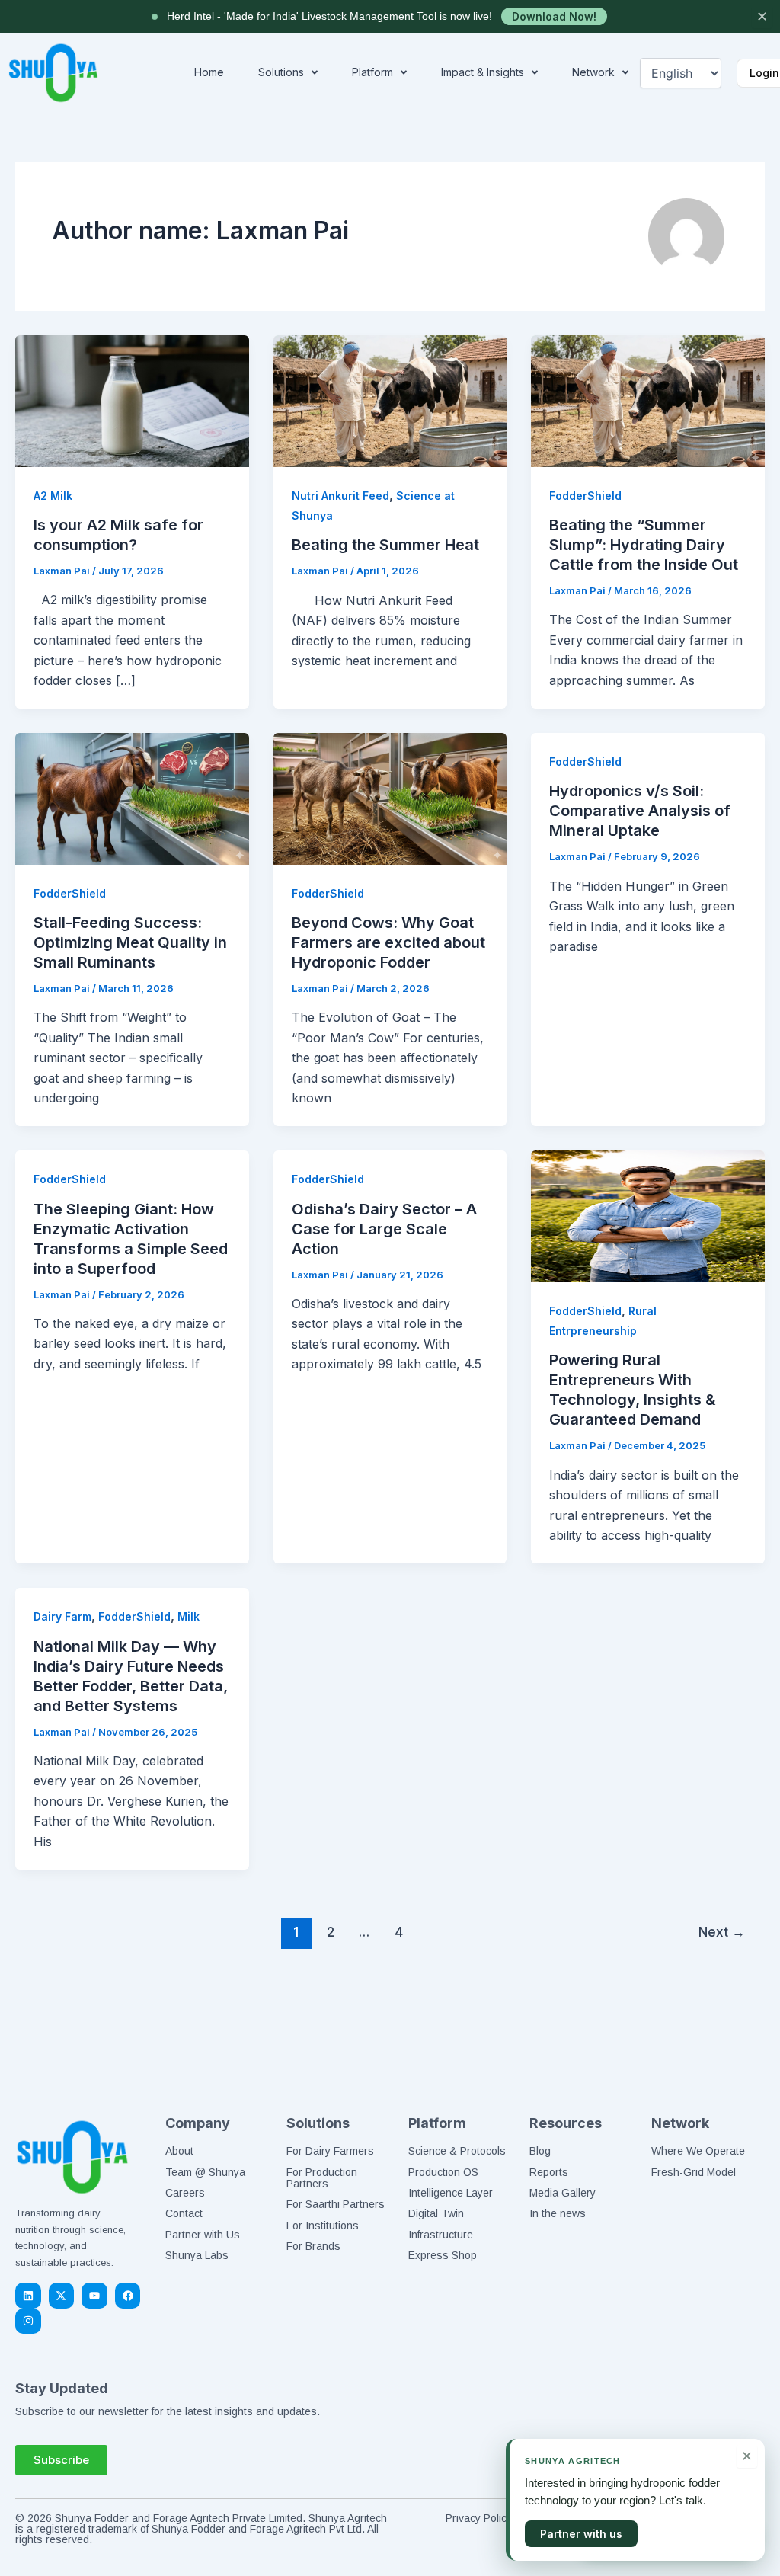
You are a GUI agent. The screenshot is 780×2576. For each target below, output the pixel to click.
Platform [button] (372, 72)
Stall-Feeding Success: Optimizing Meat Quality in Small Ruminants (130, 942)
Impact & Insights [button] (483, 72)
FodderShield (585, 496)
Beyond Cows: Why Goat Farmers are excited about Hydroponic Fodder (388, 942)
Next (722, 1932)
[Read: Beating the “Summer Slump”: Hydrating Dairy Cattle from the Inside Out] (648, 400)
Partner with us (581, 2534)
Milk (189, 1616)
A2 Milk (53, 496)
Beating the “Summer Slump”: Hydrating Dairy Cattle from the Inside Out (644, 545)
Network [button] (593, 72)
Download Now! (554, 16)
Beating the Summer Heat (385, 545)
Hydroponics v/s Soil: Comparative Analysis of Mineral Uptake (640, 811)
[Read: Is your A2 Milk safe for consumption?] (132, 400)
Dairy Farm (62, 1616)
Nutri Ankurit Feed (340, 496)
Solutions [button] (281, 72)
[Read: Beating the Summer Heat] (390, 400)
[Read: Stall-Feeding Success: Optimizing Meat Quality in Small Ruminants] (132, 798)
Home (209, 72)
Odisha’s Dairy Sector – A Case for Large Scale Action (384, 1229)
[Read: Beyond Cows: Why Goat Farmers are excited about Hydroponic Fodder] (390, 798)
